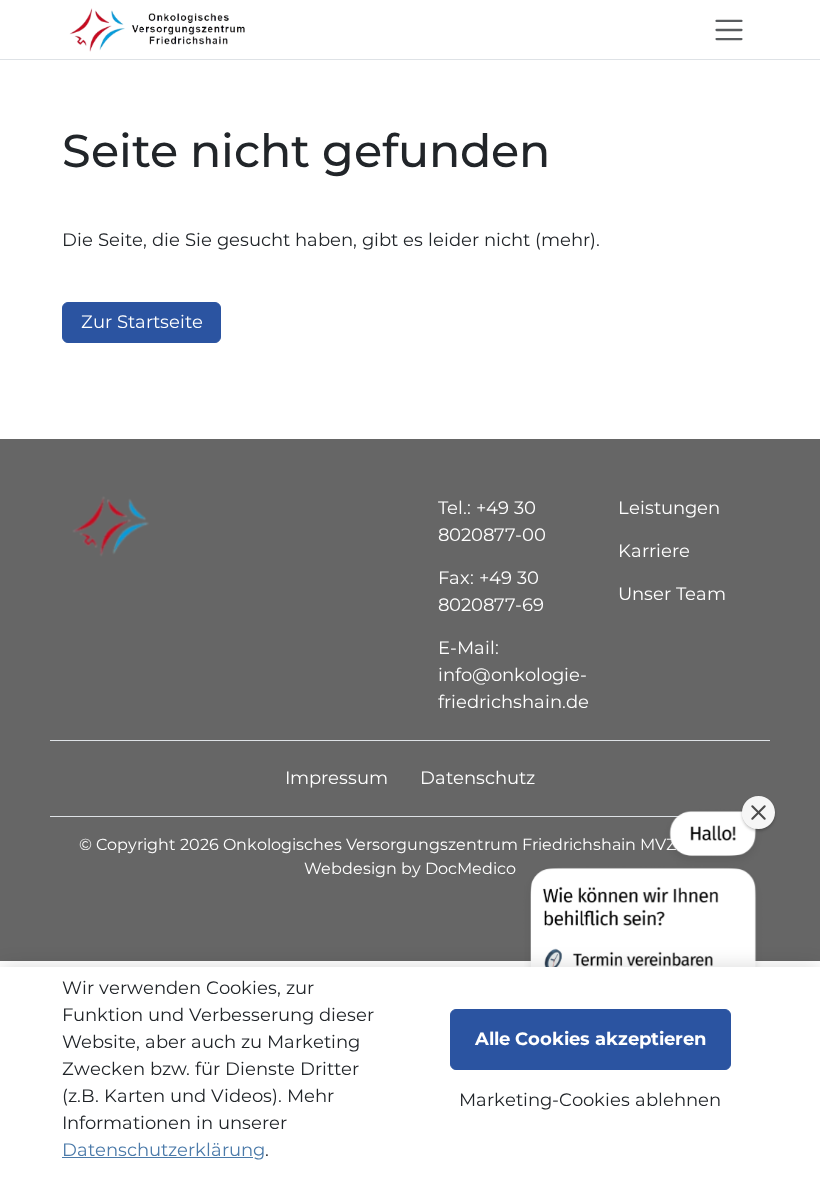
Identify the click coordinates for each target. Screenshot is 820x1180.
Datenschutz (477, 778)
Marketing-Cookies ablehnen (590, 1100)
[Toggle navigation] (729, 30)
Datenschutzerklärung (163, 1150)
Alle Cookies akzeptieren (590, 1039)
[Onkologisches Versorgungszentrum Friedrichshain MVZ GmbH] (154, 29)
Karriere (654, 551)
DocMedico (470, 868)
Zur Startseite (142, 322)
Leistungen (669, 508)
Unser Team (672, 594)
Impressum (336, 778)
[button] (641, 952)
